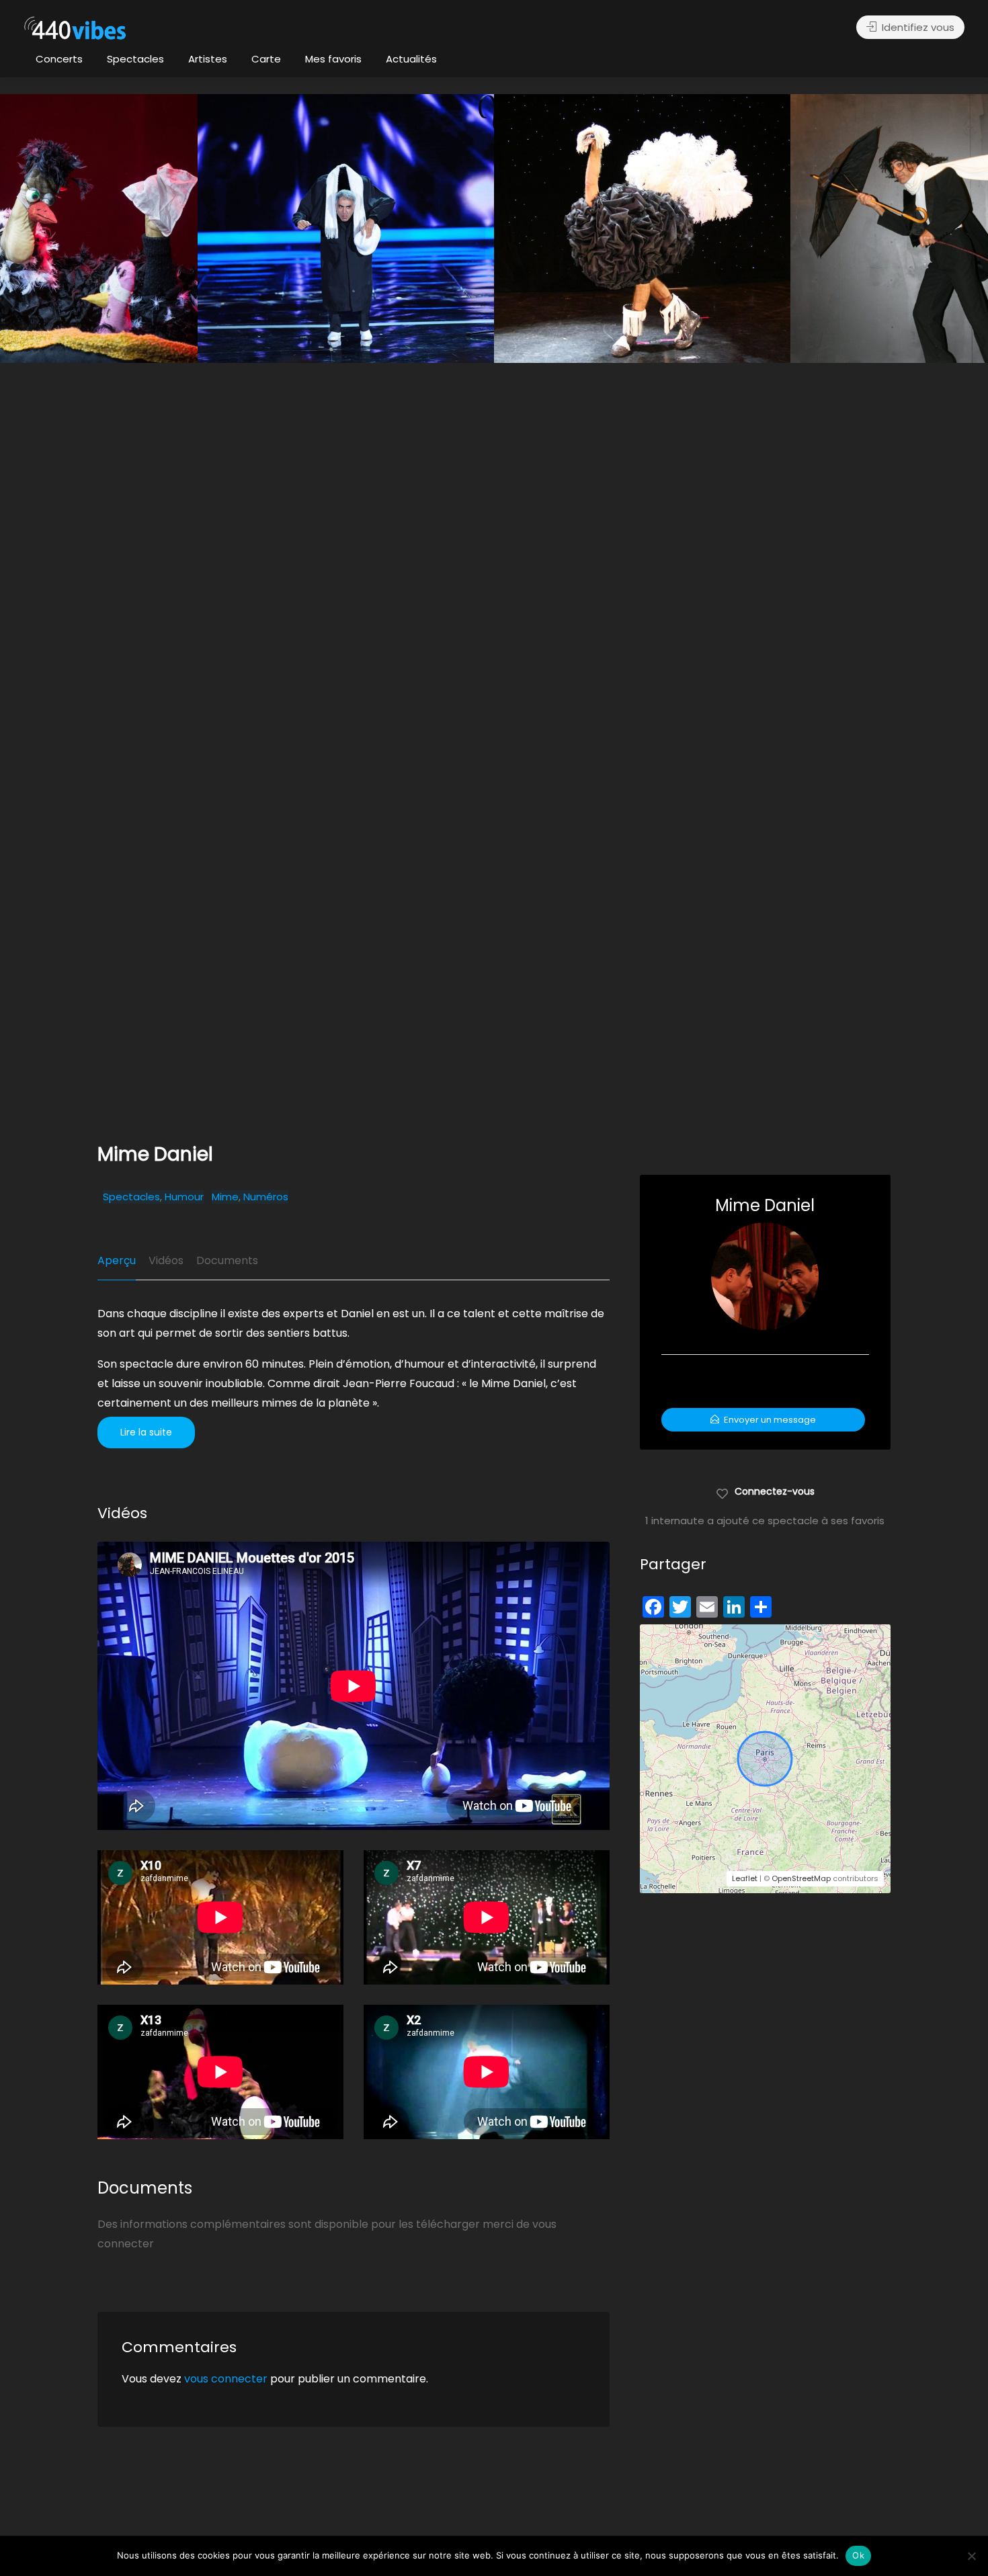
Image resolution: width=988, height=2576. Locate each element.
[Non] (971, 2556)
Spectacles (135, 59)
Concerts (59, 59)
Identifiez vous (917, 27)
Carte (266, 59)
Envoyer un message (769, 1420)
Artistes (208, 59)
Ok (858, 2555)
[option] (642, 228)
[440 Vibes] (75, 29)
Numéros (266, 1197)
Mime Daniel (765, 1205)
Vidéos (166, 1260)
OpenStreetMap (801, 1878)
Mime (225, 1197)
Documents (227, 1260)
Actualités (411, 59)
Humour (184, 1197)
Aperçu (117, 1260)
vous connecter (226, 2379)
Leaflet (745, 1878)
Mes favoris (333, 59)
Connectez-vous (775, 1491)
